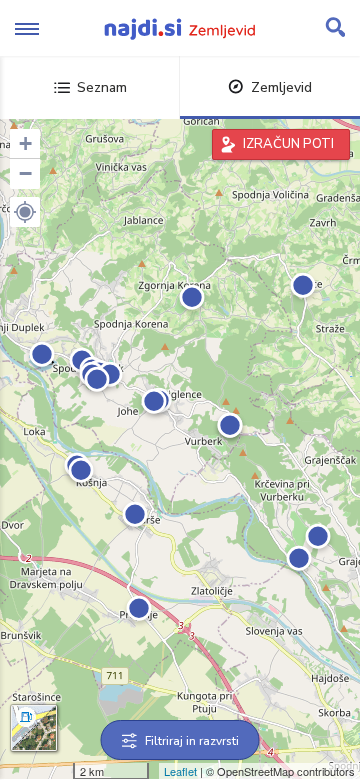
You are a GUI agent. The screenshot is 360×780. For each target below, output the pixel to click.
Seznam (102, 87)
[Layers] (34, 728)
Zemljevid (281, 87)
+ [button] (25, 143)
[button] (25, 212)
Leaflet (180, 771)
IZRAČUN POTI (288, 144)
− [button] (25, 173)
